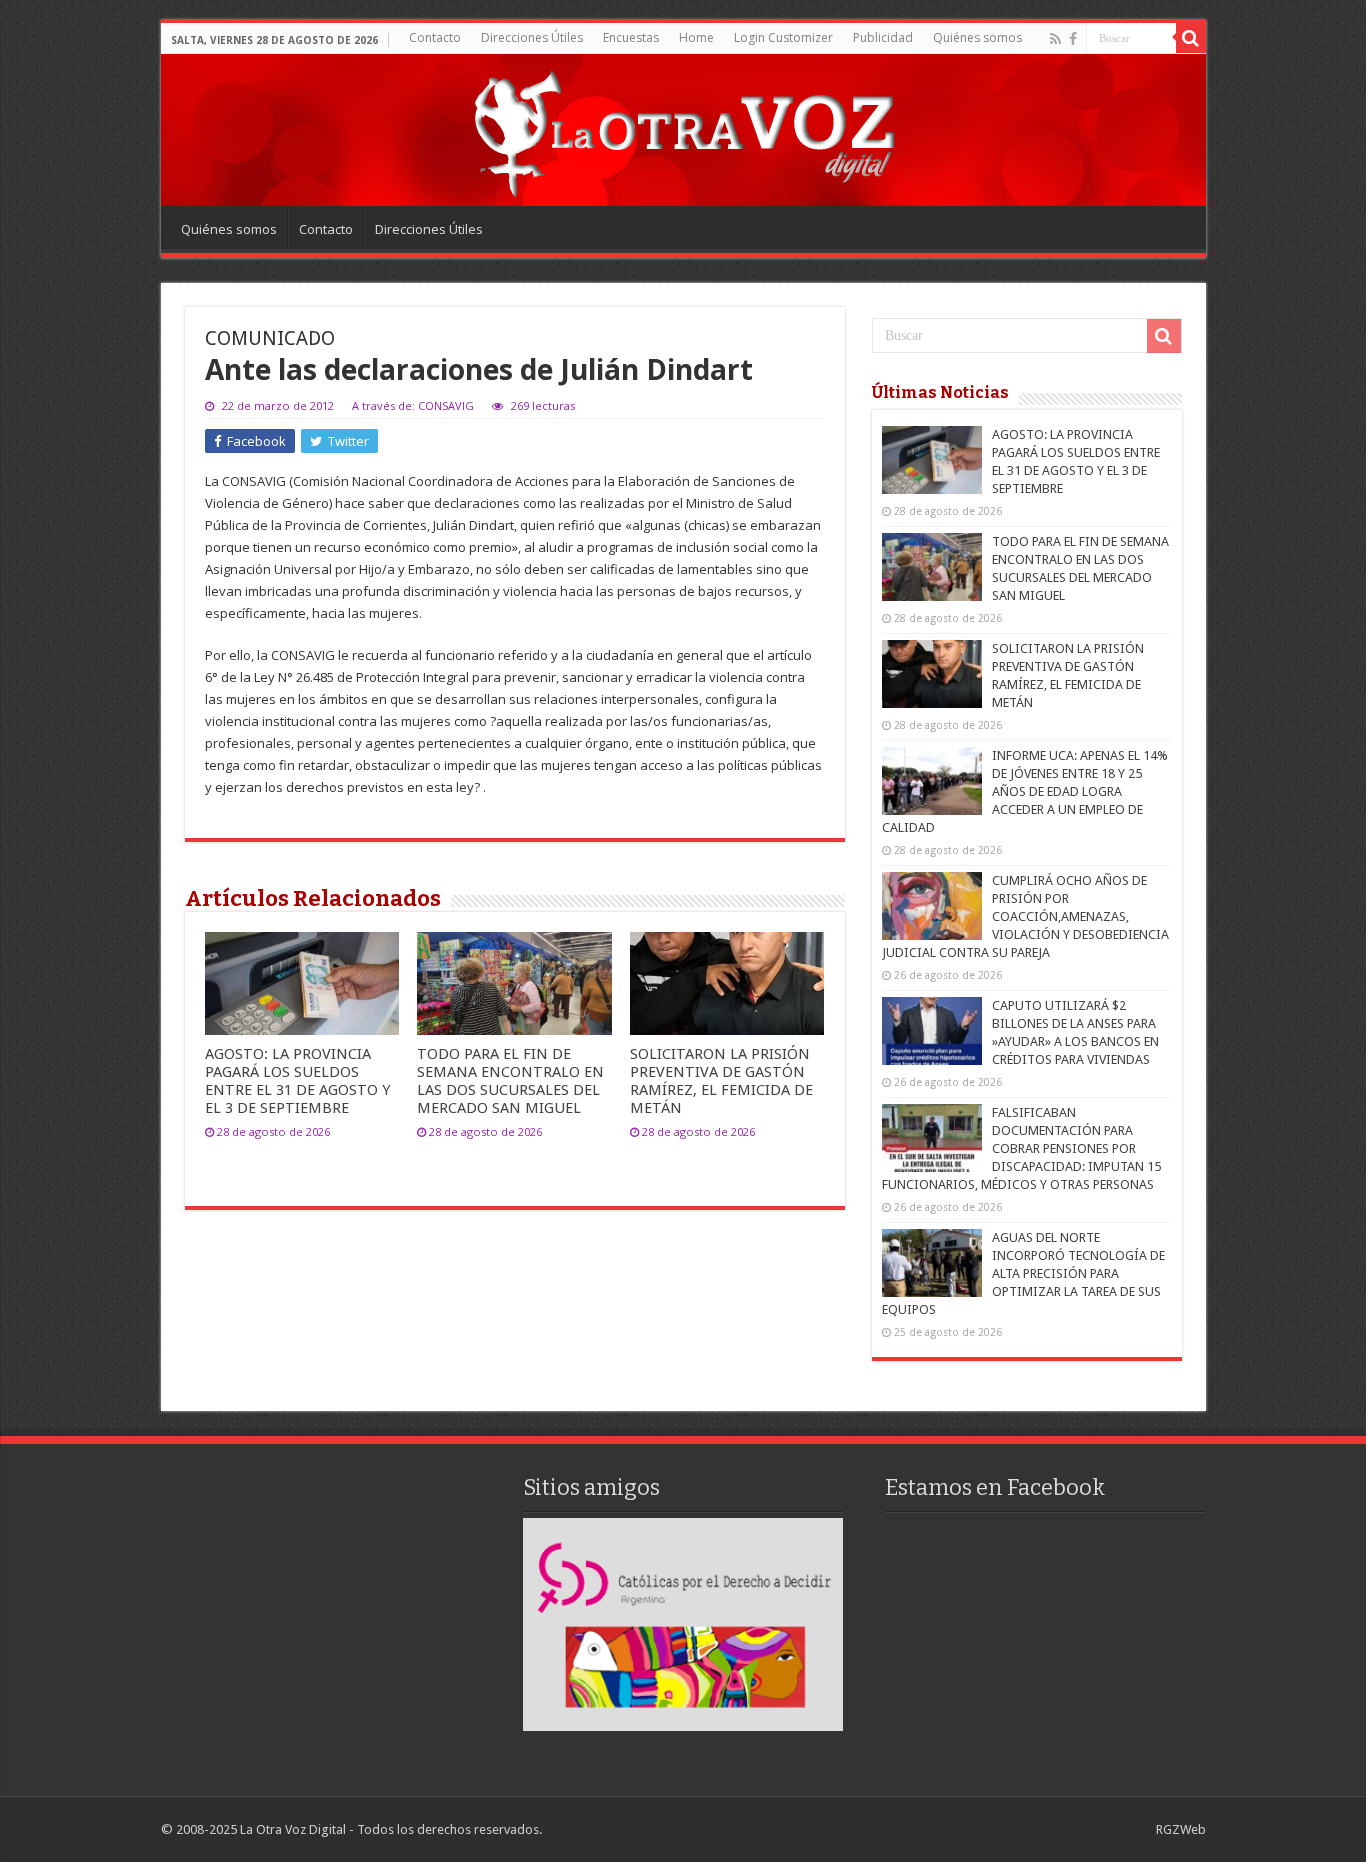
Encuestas (631, 37)
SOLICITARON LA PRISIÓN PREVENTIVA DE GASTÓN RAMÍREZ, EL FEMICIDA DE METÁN (721, 1081)
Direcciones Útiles (532, 37)
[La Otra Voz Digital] (683, 129)
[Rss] (1055, 39)
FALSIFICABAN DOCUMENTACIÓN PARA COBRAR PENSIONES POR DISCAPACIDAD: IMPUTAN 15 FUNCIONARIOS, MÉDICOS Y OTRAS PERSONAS (1021, 1148)
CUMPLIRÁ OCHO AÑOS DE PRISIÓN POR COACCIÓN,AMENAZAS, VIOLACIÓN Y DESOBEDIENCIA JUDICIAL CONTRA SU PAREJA (1025, 916)
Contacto (435, 37)
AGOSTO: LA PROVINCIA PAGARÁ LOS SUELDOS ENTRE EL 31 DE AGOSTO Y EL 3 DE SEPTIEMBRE (297, 1081)
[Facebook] (1073, 39)
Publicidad (883, 37)
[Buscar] (1191, 38)
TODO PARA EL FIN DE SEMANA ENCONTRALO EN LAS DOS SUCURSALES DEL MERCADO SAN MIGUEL (510, 1081)
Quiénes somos (977, 37)
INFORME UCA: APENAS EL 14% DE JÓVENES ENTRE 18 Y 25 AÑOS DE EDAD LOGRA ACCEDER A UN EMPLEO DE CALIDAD (1025, 791)
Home (696, 37)
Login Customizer (783, 37)
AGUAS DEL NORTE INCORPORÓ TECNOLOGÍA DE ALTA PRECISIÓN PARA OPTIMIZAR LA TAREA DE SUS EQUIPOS (1023, 1273)
